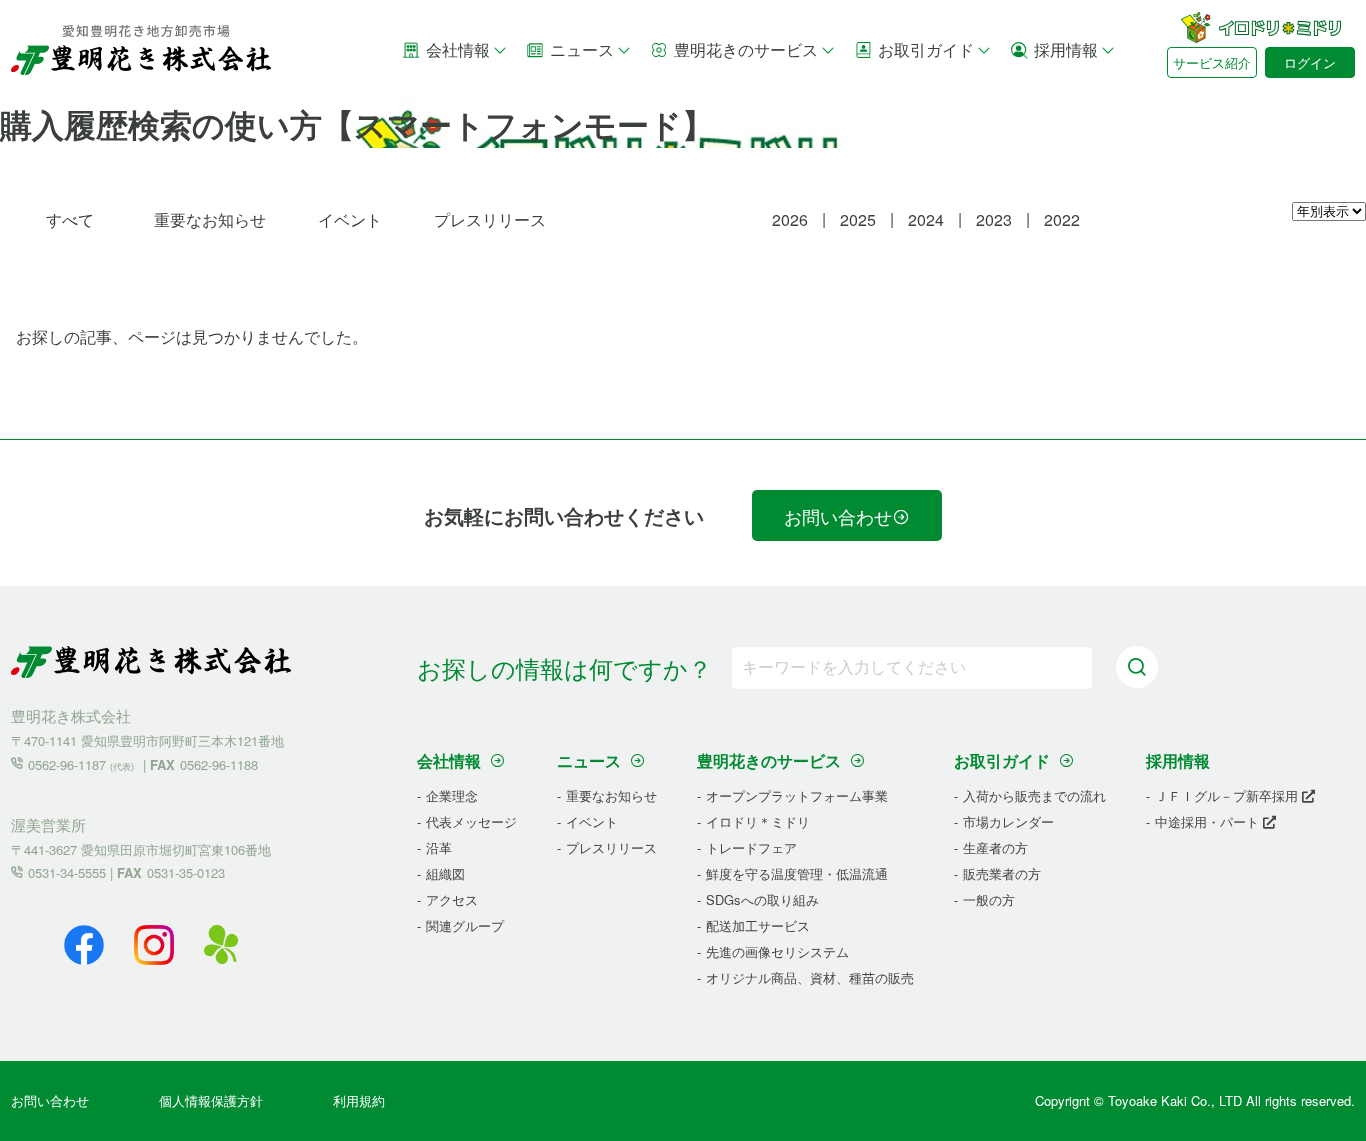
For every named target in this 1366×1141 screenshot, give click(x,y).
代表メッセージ (471, 821)
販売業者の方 (1002, 873)
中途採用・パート (1209, 821)
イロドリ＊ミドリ (758, 821)
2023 (994, 219)
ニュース (582, 49)
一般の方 (989, 899)
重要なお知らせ (210, 219)
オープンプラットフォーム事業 (797, 795)
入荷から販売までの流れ (1034, 795)
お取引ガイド (926, 49)
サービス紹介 (1212, 62)
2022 (1062, 219)
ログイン (1310, 62)
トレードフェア (751, 847)
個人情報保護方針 (211, 1100)
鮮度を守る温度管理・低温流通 (797, 873)
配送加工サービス (758, 925)
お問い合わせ (838, 516)
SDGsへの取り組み (762, 899)
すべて (70, 219)
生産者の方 (995, 847)
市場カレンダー (1008, 821)
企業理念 (452, 795)
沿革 (439, 847)
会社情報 (458, 49)
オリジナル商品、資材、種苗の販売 (810, 977)
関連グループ (465, 925)
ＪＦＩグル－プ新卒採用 (1228, 795)
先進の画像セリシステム (777, 951)
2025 (858, 219)
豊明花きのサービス (746, 49)
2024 (926, 219)
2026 (790, 219)
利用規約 (359, 1100)
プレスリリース (490, 219)
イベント (350, 219)
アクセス (452, 899)
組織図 (445, 873)
